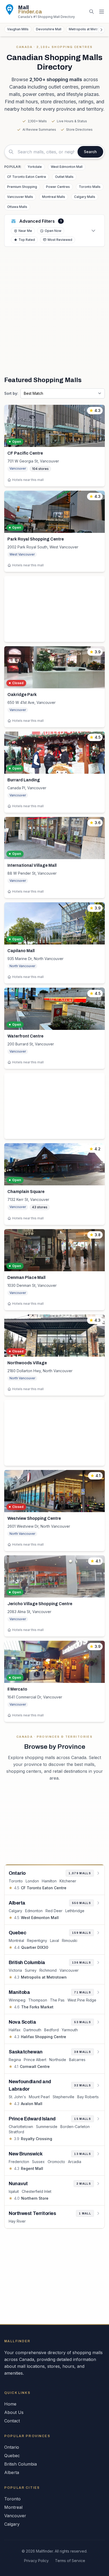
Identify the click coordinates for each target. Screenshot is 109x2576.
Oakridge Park (22, 695)
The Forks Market (37, 2007)
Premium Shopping (22, 187)
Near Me (25, 231)
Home (10, 2404)
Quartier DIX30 (35, 1947)
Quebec (12, 2456)
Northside (58, 2060)
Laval (54, 1940)
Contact (12, 2421)
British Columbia (21, 2464)
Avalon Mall (32, 2104)
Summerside (47, 2127)
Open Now (53, 231)
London (32, 1881)
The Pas (57, 2000)
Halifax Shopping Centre (44, 2037)
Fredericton (19, 2162)
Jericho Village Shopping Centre (40, 1604)
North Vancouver (22, 966)
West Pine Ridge (82, 2000)
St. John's (17, 2097)
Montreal (13, 2507)
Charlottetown (21, 2127)
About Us (14, 2412)
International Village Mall (32, 865)
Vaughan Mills (18, 29)
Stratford (16, 2132)
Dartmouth (32, 2030)
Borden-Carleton (75, 2127)
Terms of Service (70, 2561)
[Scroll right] (101, 30)
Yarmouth (70, 2030)
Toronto (16, 1881)
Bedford (51, 2030)
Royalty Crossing (37, 2139)
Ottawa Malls (17, 207)
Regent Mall (32, 2168)
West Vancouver (22, 554)
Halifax (15, 2030)
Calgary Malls (85, 197)
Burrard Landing (24, 780)
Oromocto (56, 2162)
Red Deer (54, 1911)
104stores (40, 469)
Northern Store (35, 2198)
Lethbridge (75, 1911)
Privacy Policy (36, 2561)
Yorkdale (35, 167)
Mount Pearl (39, 2097)
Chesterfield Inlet (37, 2191)
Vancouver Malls (20, 197)
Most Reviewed (60, 240)
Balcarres (77, 2060)
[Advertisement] (54, 311)
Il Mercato (17, 1689)
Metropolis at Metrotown (44, 1977)
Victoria (15, 1970)
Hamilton (49, 1881)
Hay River (17, 2221)
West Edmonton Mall (67, 167)
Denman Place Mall (26, 1277)
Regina (15, 2060)
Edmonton (34, 1911)
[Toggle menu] (102, 12)
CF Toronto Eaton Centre (27, 177)
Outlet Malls (64, 177)
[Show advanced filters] (93, 231)
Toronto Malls (90, 187)
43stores (40, 1207)
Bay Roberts (88, 2097)
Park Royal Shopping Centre (36, 539)
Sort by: (11, 393)
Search (90, 152)
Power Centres (58, 187)
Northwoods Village (27, 1363)
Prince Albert (35, 2060)
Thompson (38, 2000)
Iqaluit (14, 2191)
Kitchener (68, 1881)
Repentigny (37, 1940)
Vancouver (18, 468)
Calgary (15, 1911)
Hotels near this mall (28, 480)
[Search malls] (92, 12)
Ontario (12, 2447)
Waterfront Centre (25, 1036)
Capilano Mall (21, 951)
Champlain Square (26, 1192)
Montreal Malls (54, 197)
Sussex (38, 2162)
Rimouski (70, 1940)
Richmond (48, 1970)
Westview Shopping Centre (34, 1518)
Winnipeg (17, 2000)
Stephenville (63, 2097)
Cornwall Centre (35, 2066)
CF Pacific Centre (25, 453)
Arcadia (75, 2162)
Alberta (12, 2472)
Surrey (31, 1970)
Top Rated (27, 240)
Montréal (16, 1940)
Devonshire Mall (49, 29)
